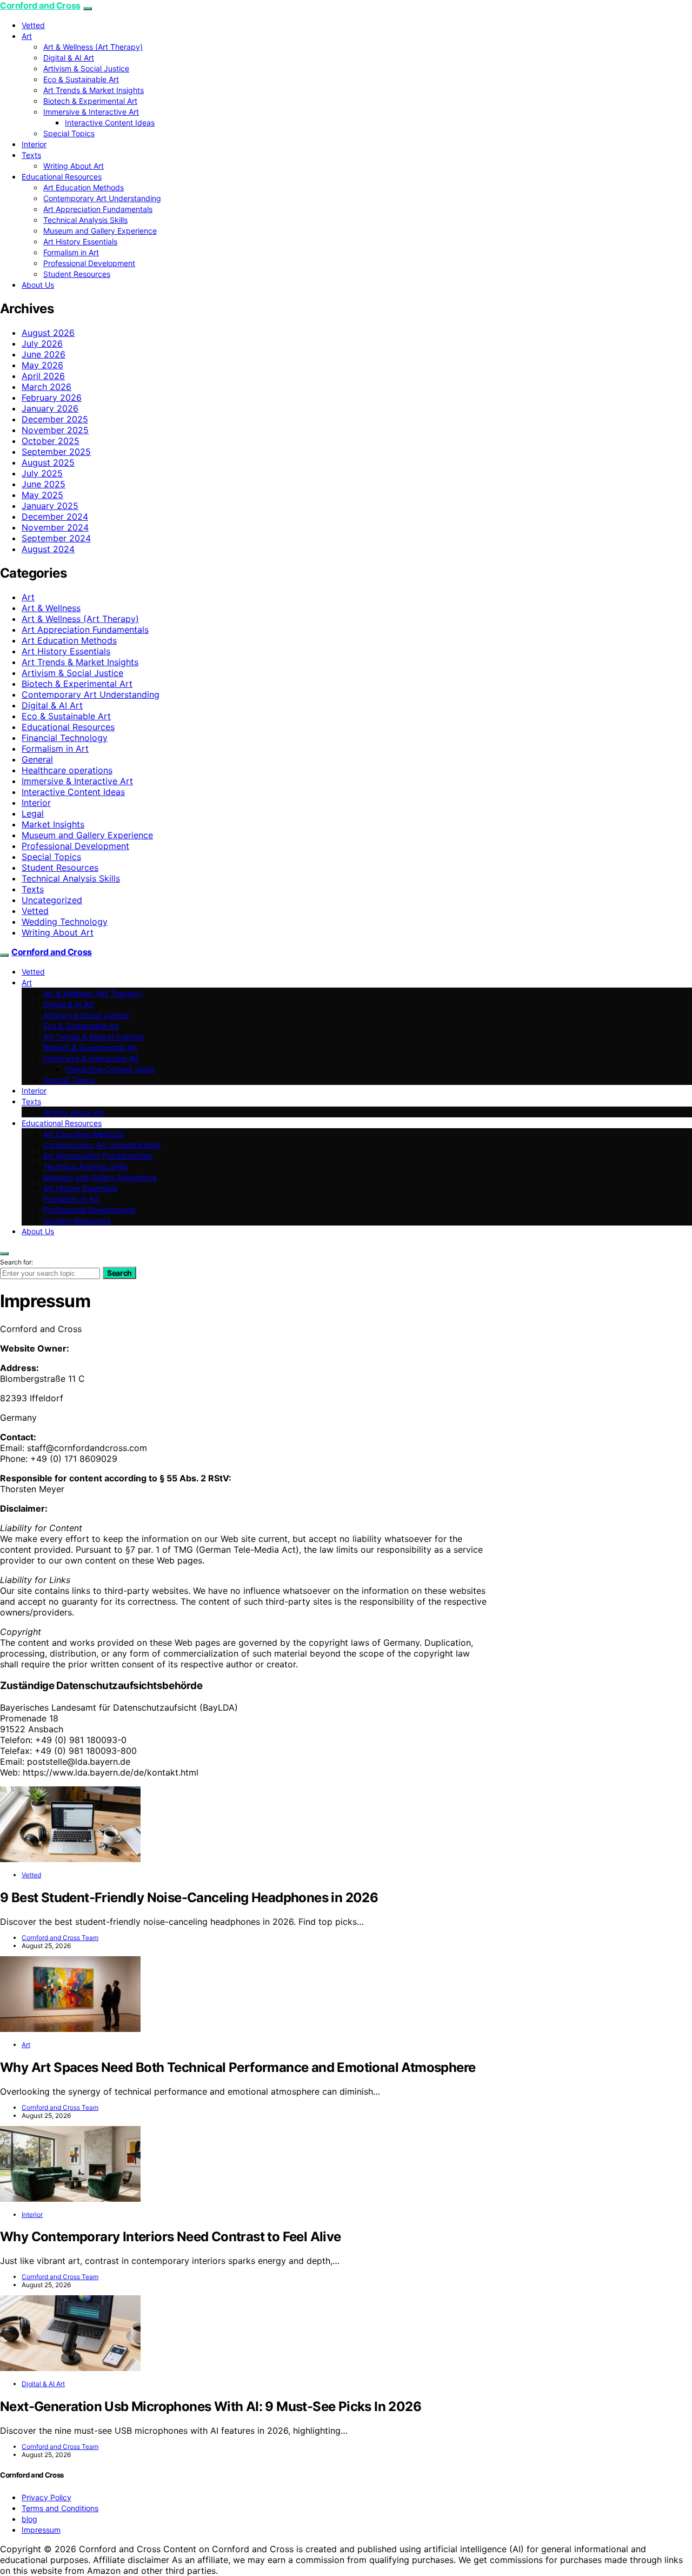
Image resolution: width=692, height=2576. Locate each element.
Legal (33, 813)
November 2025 (55, 430)
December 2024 (55, 516)
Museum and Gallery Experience (100, 231)
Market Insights (53, 824)
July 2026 (42, 343)
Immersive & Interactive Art (91, 112)
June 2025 (44, 484)
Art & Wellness (51, 608)
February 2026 (52, 398)
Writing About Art (74, 166)
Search (119, 1273)
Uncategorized (52, 900)
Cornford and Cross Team (60, 1938)
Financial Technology (65, 738)
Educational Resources (62, 177)
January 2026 (50, 408)
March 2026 (46, 387)
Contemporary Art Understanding (102, 198)
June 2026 (44, 354)
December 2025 (55, 419)
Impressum (41, 2530)
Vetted (33, 25)
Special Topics (69, 133)
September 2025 (56, 452)
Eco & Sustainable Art (81, 79)
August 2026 (48, 333)
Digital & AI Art (69, 58)
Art (27, 36)
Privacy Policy (46, 2497)
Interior (34, 144)
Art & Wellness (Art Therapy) (93, 47)
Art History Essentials (80, 241)
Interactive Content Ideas (110, 122)
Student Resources (77, 274)
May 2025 (42, 495)
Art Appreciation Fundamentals (98, 209)
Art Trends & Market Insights (94, 90)
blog (29, 2519)
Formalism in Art (71, 252)
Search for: (16, 1262)
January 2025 (50, 506)
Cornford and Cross (40, 5)
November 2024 (55, 527)
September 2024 (56, 538)
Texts (31, 155)
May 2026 (42, 365)
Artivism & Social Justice (86, 68)
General (37, 759)
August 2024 (48, 549)
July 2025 (42, 473)
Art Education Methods (84, 187)
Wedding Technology (65, 922)
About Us (38, 285)
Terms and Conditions (60, 2508)
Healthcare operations (67, 770)
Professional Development (89, 263)
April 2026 (43, 376)
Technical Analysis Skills (85, 220)
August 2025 (48, 462)
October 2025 (51, 441)
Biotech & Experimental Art (90, 101)
